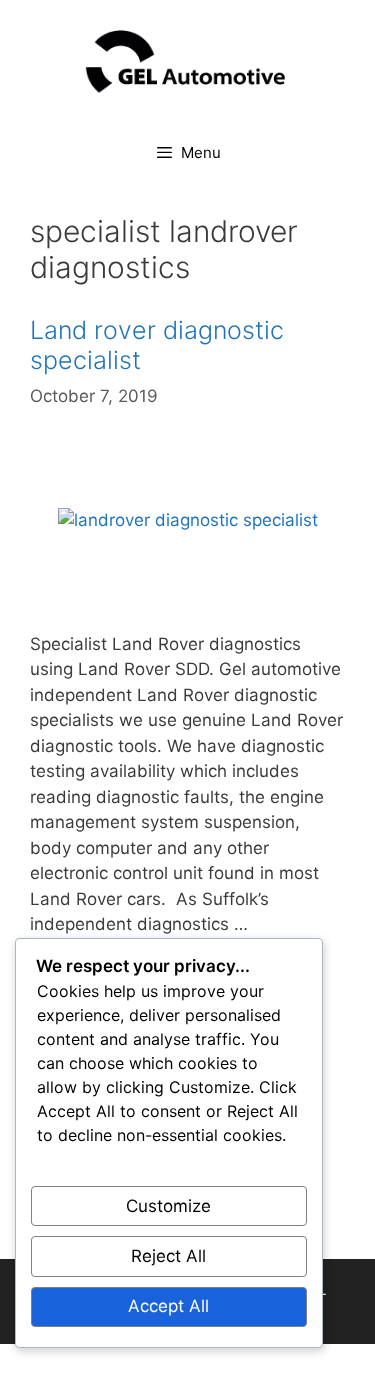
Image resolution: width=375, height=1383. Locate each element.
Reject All (168, 1256)
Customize (168, 1206)
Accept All (168, 1306)
